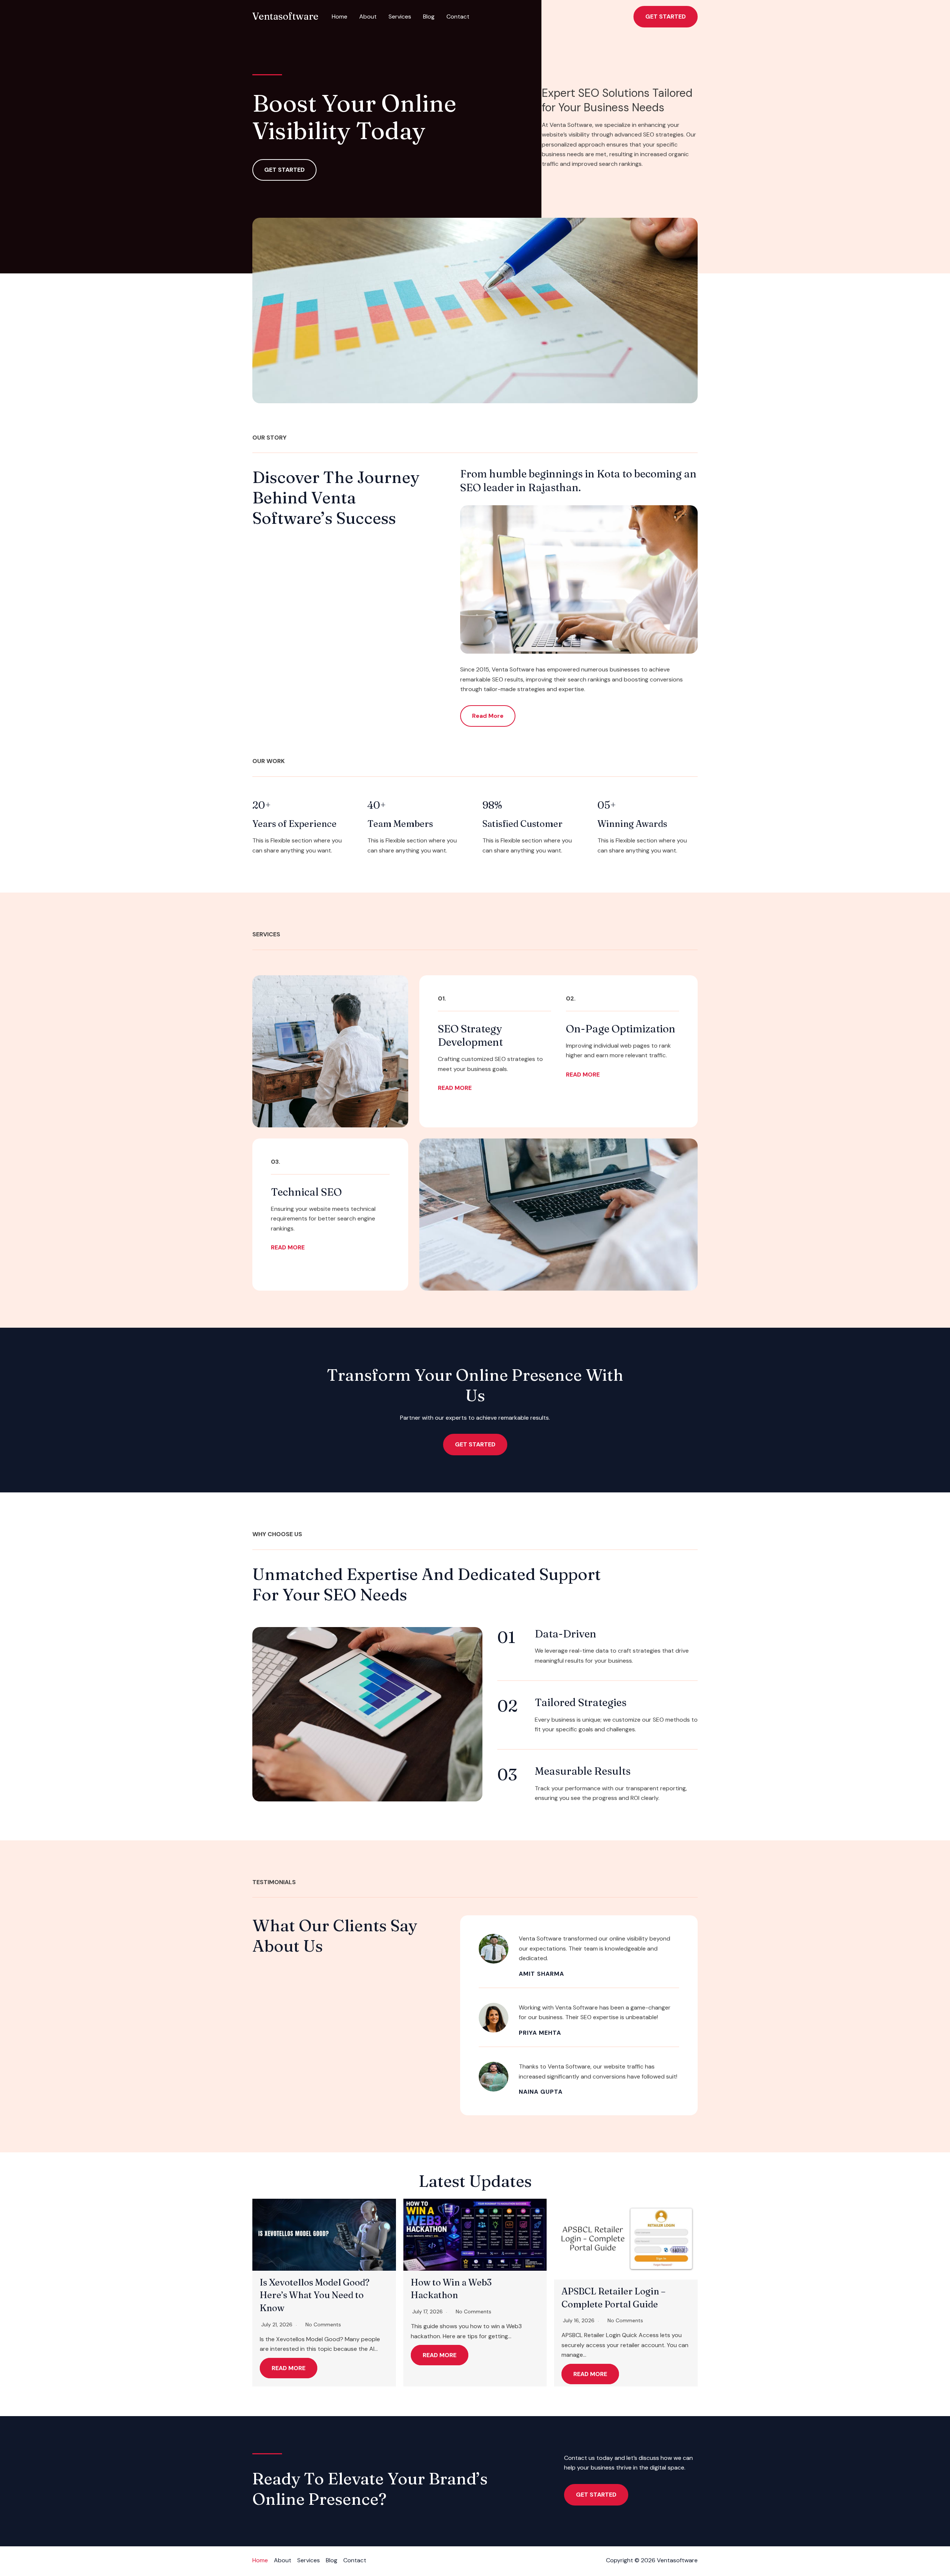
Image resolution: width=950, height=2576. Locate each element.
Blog (429, 17)
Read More (289, 2368)
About (368, 17)
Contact (458, 17)
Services (400, 17)
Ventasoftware (285, 16)
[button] (666, 17)
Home (340, 17)
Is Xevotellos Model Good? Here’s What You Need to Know (315, 2295)
